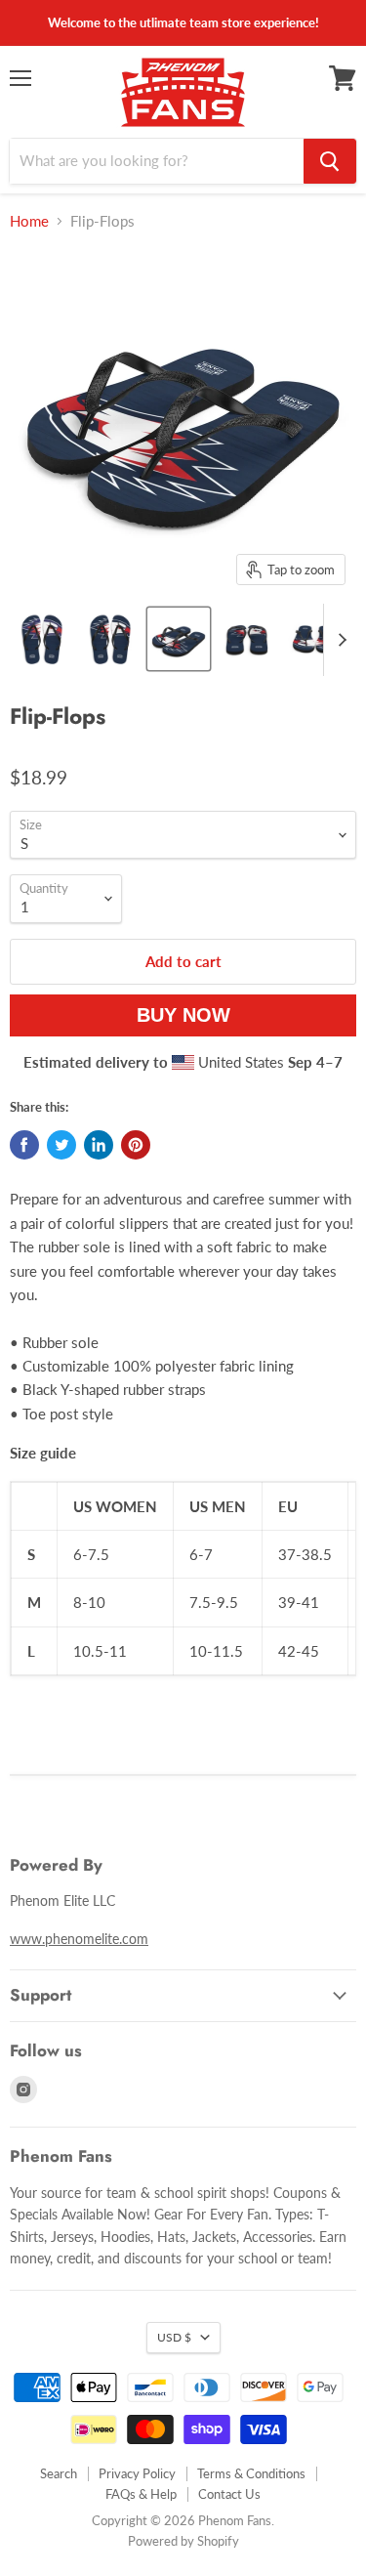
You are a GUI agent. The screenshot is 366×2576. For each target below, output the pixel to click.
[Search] (330, 161)
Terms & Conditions (251, 2473)
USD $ (174, 2337)
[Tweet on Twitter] (61, 1145)
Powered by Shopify (183, 2541)
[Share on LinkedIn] (99, 1145)
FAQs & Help (141, 2494)
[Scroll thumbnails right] (339, 640)
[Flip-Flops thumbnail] (42, 639)
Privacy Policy (137, 2473)
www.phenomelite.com (79, 1939)
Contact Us (229, 2494)
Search (59, 2473)
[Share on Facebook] (24, 1145)
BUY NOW (183, 1015)
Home (29, 221)
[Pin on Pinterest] (136, 1145)
